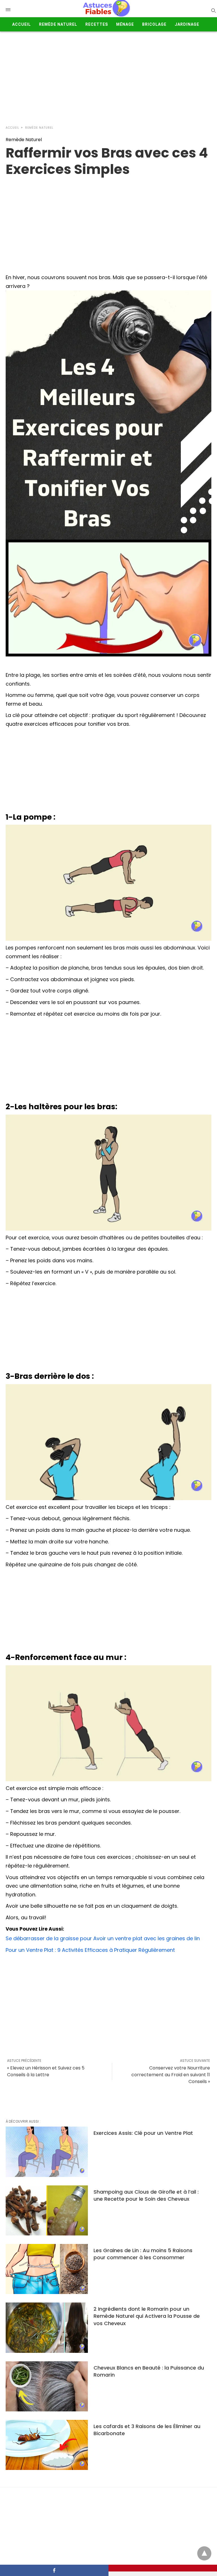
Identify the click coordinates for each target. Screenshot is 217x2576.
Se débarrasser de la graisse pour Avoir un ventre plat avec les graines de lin (103, 1938)
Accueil (21, 24)
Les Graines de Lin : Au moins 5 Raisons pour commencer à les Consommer (143, 2254)
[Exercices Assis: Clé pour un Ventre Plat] (47, 2152)
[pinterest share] (163, 2568)
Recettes (97, 24)
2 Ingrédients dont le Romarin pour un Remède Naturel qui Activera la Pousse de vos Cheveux (147, 2316)
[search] (213, 10)
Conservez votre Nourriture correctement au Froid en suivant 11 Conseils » (171, 2075)
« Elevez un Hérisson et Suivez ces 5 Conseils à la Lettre (46, 2071)
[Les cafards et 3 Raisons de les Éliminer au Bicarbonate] (47, 2445)
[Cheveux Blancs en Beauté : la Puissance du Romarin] (47, 2386)
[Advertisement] (108, 77)
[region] (108, 223)
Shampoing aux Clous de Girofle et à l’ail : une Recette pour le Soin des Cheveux (146, 2195)
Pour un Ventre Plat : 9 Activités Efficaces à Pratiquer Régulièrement (90, 1950)
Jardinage (187, 24)
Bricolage (154, 24)
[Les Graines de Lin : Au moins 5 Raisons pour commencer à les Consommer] (47, 2269)
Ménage (125, 24)
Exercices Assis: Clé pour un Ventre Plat (143, 2133)
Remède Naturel (58, 24)
